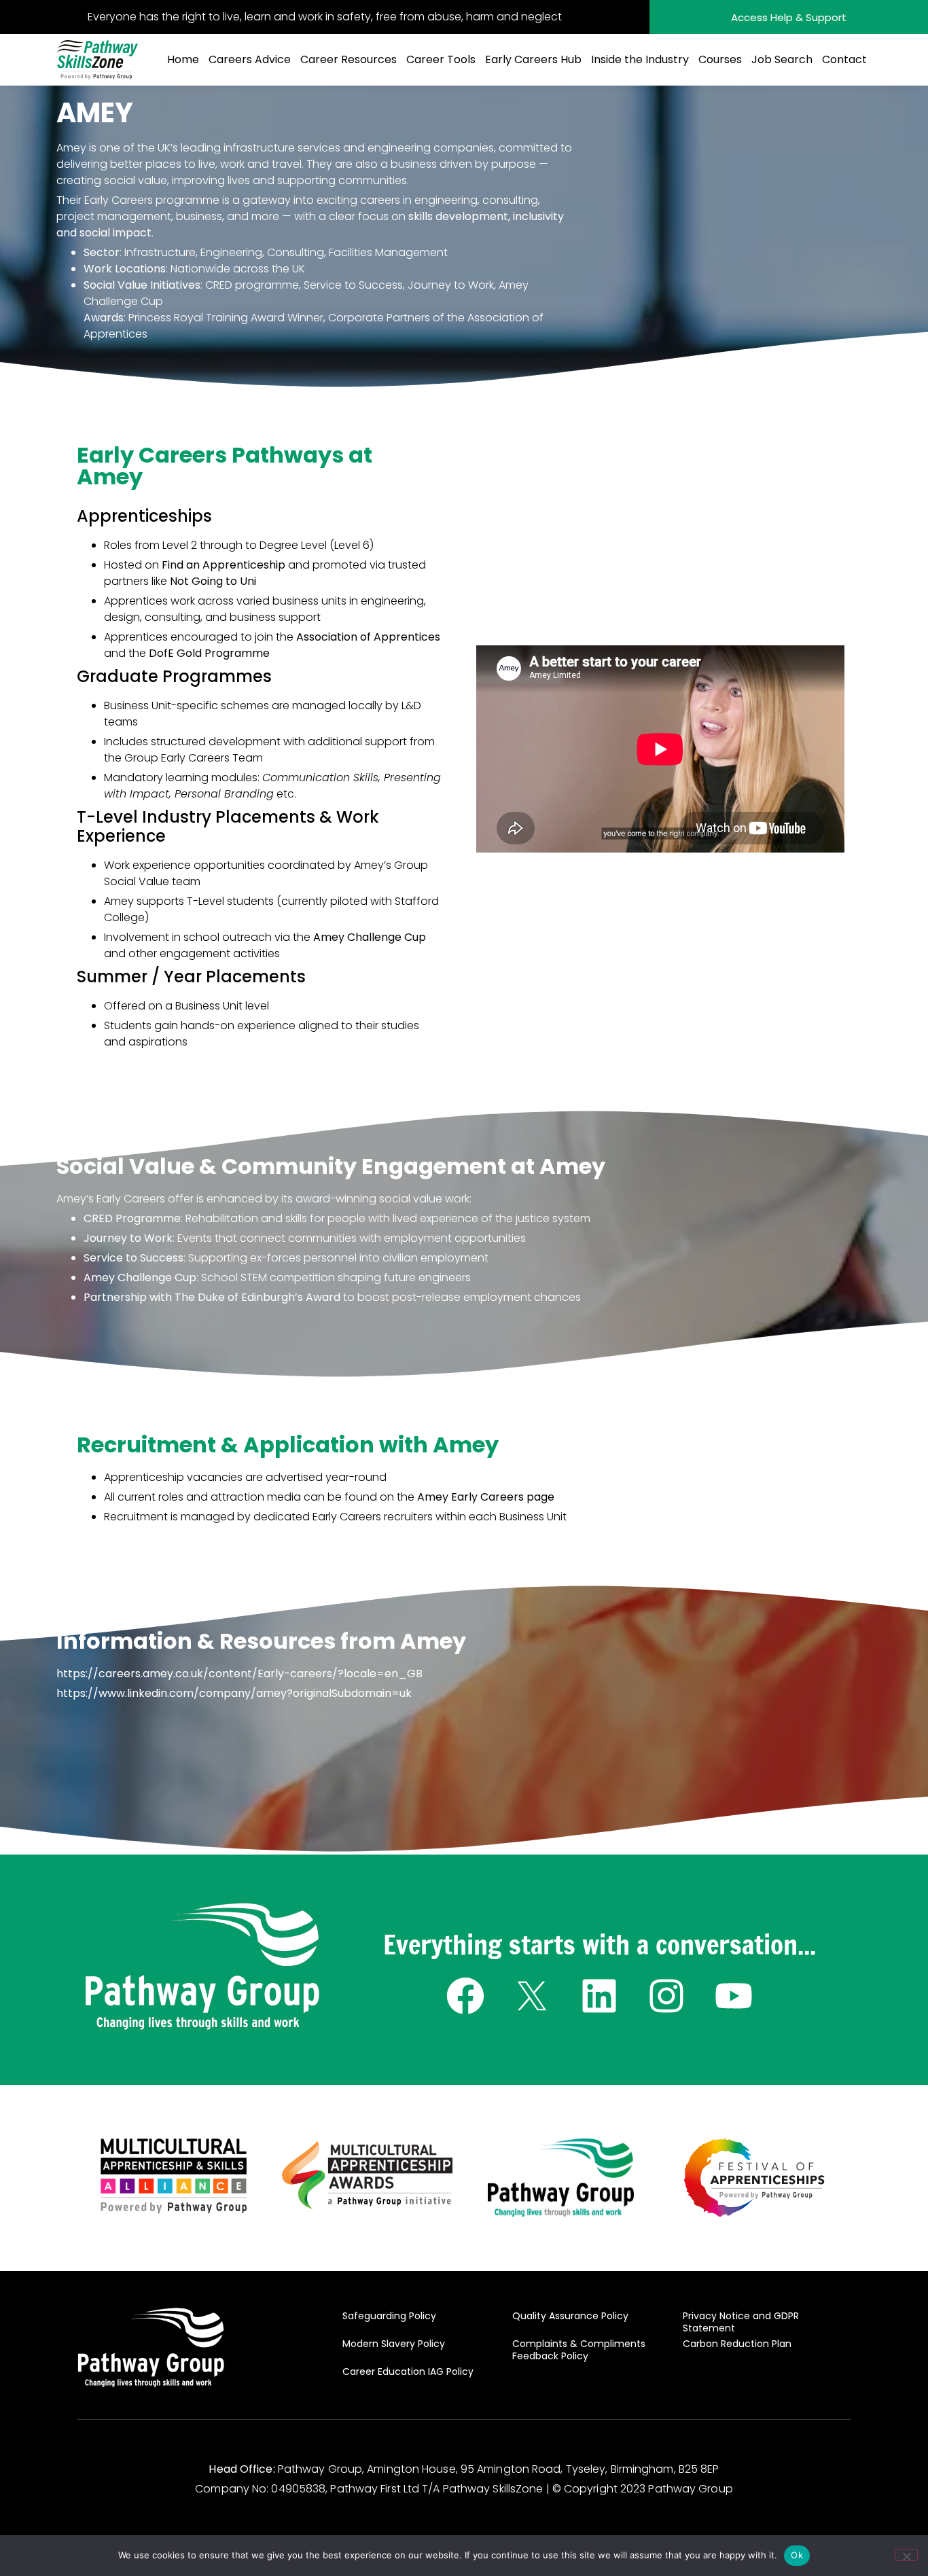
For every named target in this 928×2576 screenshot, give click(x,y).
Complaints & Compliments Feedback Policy (579, 2350)
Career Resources (349, 59)
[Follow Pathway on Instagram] (667, 1996)
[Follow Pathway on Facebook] (465, 1996)
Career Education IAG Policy (408, 2372)
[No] (906, 2555)
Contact (844, 59)
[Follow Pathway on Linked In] (600, 1996)
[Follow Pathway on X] (532, 1996)
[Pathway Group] (202, 1967)
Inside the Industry (640, 59)
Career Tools (441, 59)
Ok (797, 2555)
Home (183, 59)
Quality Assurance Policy (570, 2316)
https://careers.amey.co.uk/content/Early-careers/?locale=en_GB (239, 1674)
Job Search (782, 59)
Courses (720, 59)
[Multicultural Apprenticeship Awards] (368, 2175)
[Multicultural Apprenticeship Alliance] (174, 2176)
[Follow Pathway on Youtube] (733, 1996)
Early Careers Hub (533, 59)
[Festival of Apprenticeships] (754, 2178)
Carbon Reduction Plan (737, 2344)
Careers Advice (250, 59)
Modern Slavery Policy (394, 2344)
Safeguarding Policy (389, 2316)
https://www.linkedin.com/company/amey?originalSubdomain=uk (234, 1693)
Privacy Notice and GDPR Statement (741, 2322)
